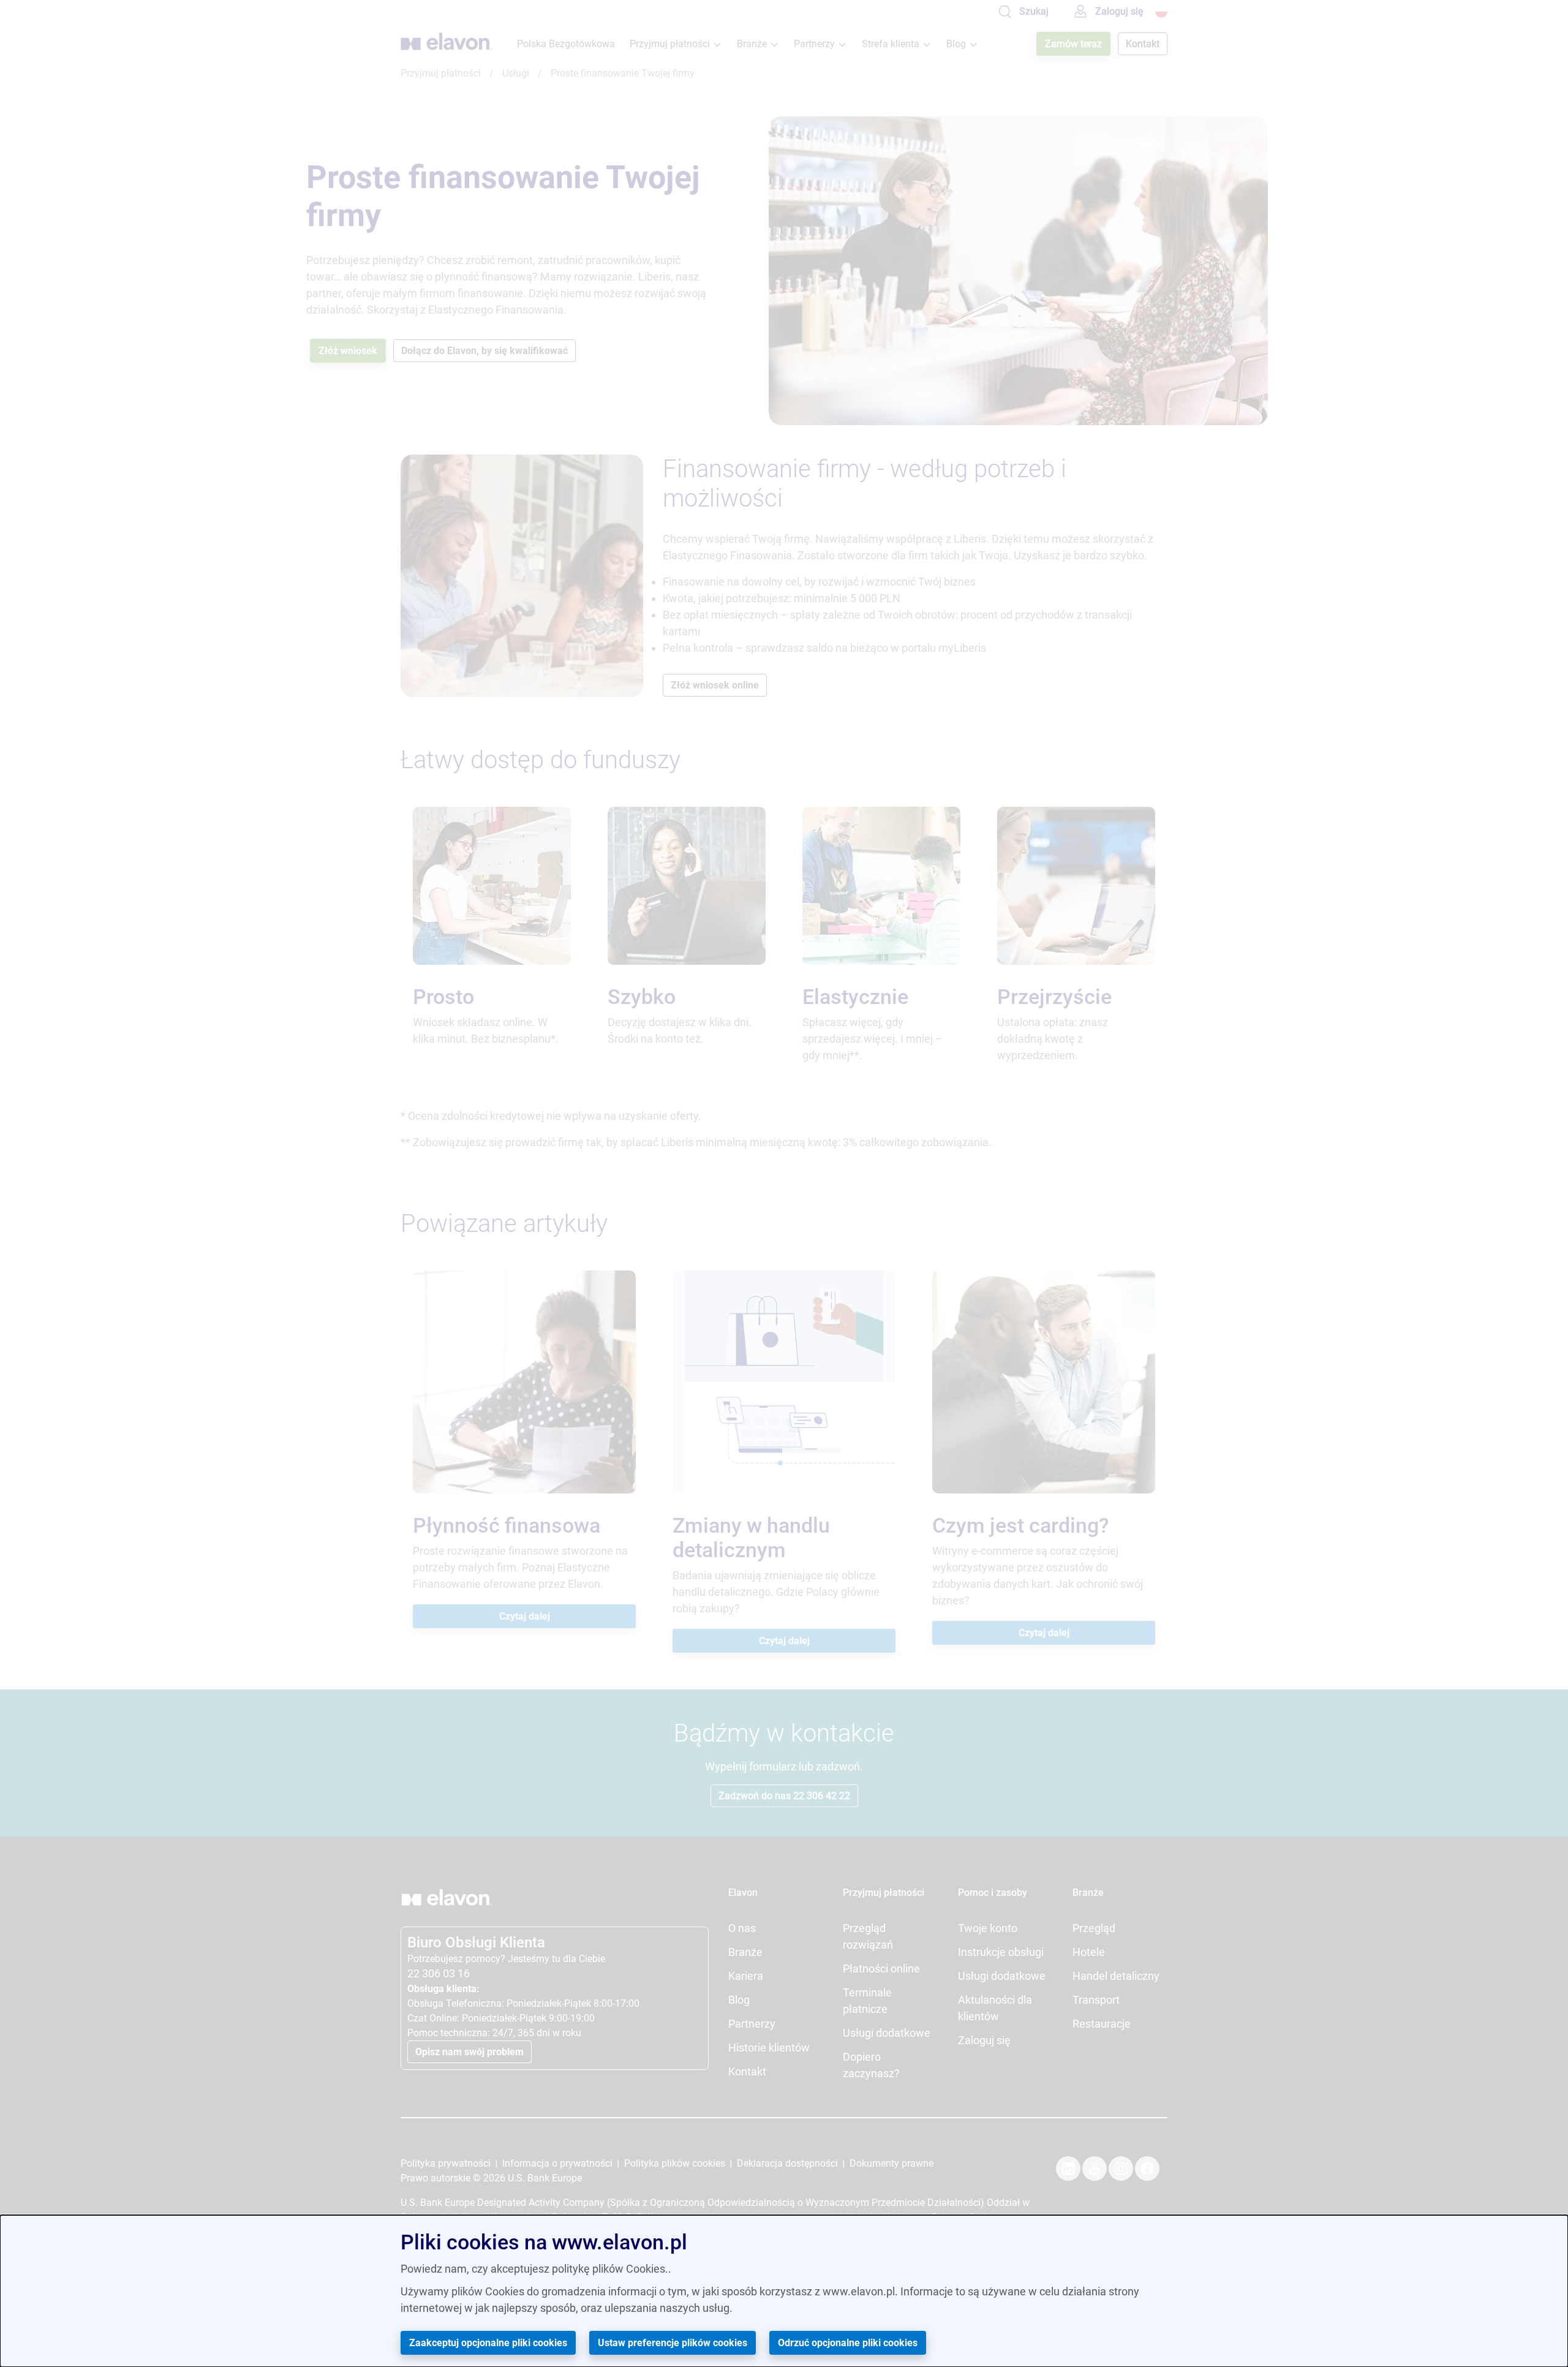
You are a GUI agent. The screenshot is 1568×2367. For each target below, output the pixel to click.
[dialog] (784, 2291)
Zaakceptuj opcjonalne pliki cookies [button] (488, 2343)
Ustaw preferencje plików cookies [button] (673, 2343)
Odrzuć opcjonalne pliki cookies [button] (848, 2343)
